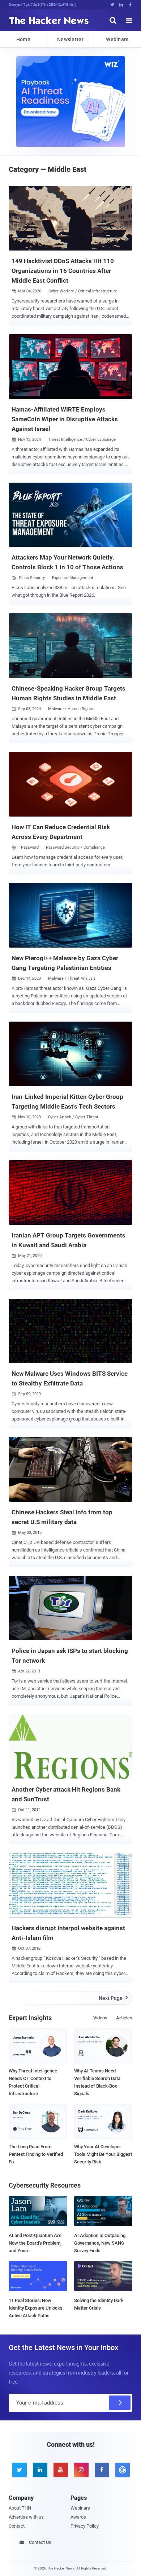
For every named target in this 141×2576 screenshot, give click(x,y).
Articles (124, 2018)
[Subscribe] (120, 2403)
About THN (20, 2508)
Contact (17, 2526)
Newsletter (70, 39)
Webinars (117, 39)
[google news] (122, 2470)
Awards (78, 2517)
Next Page (113, 1998)
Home (23, 39)
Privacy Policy (85, 2526)
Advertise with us (26, 2517)
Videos (100, 2018)
